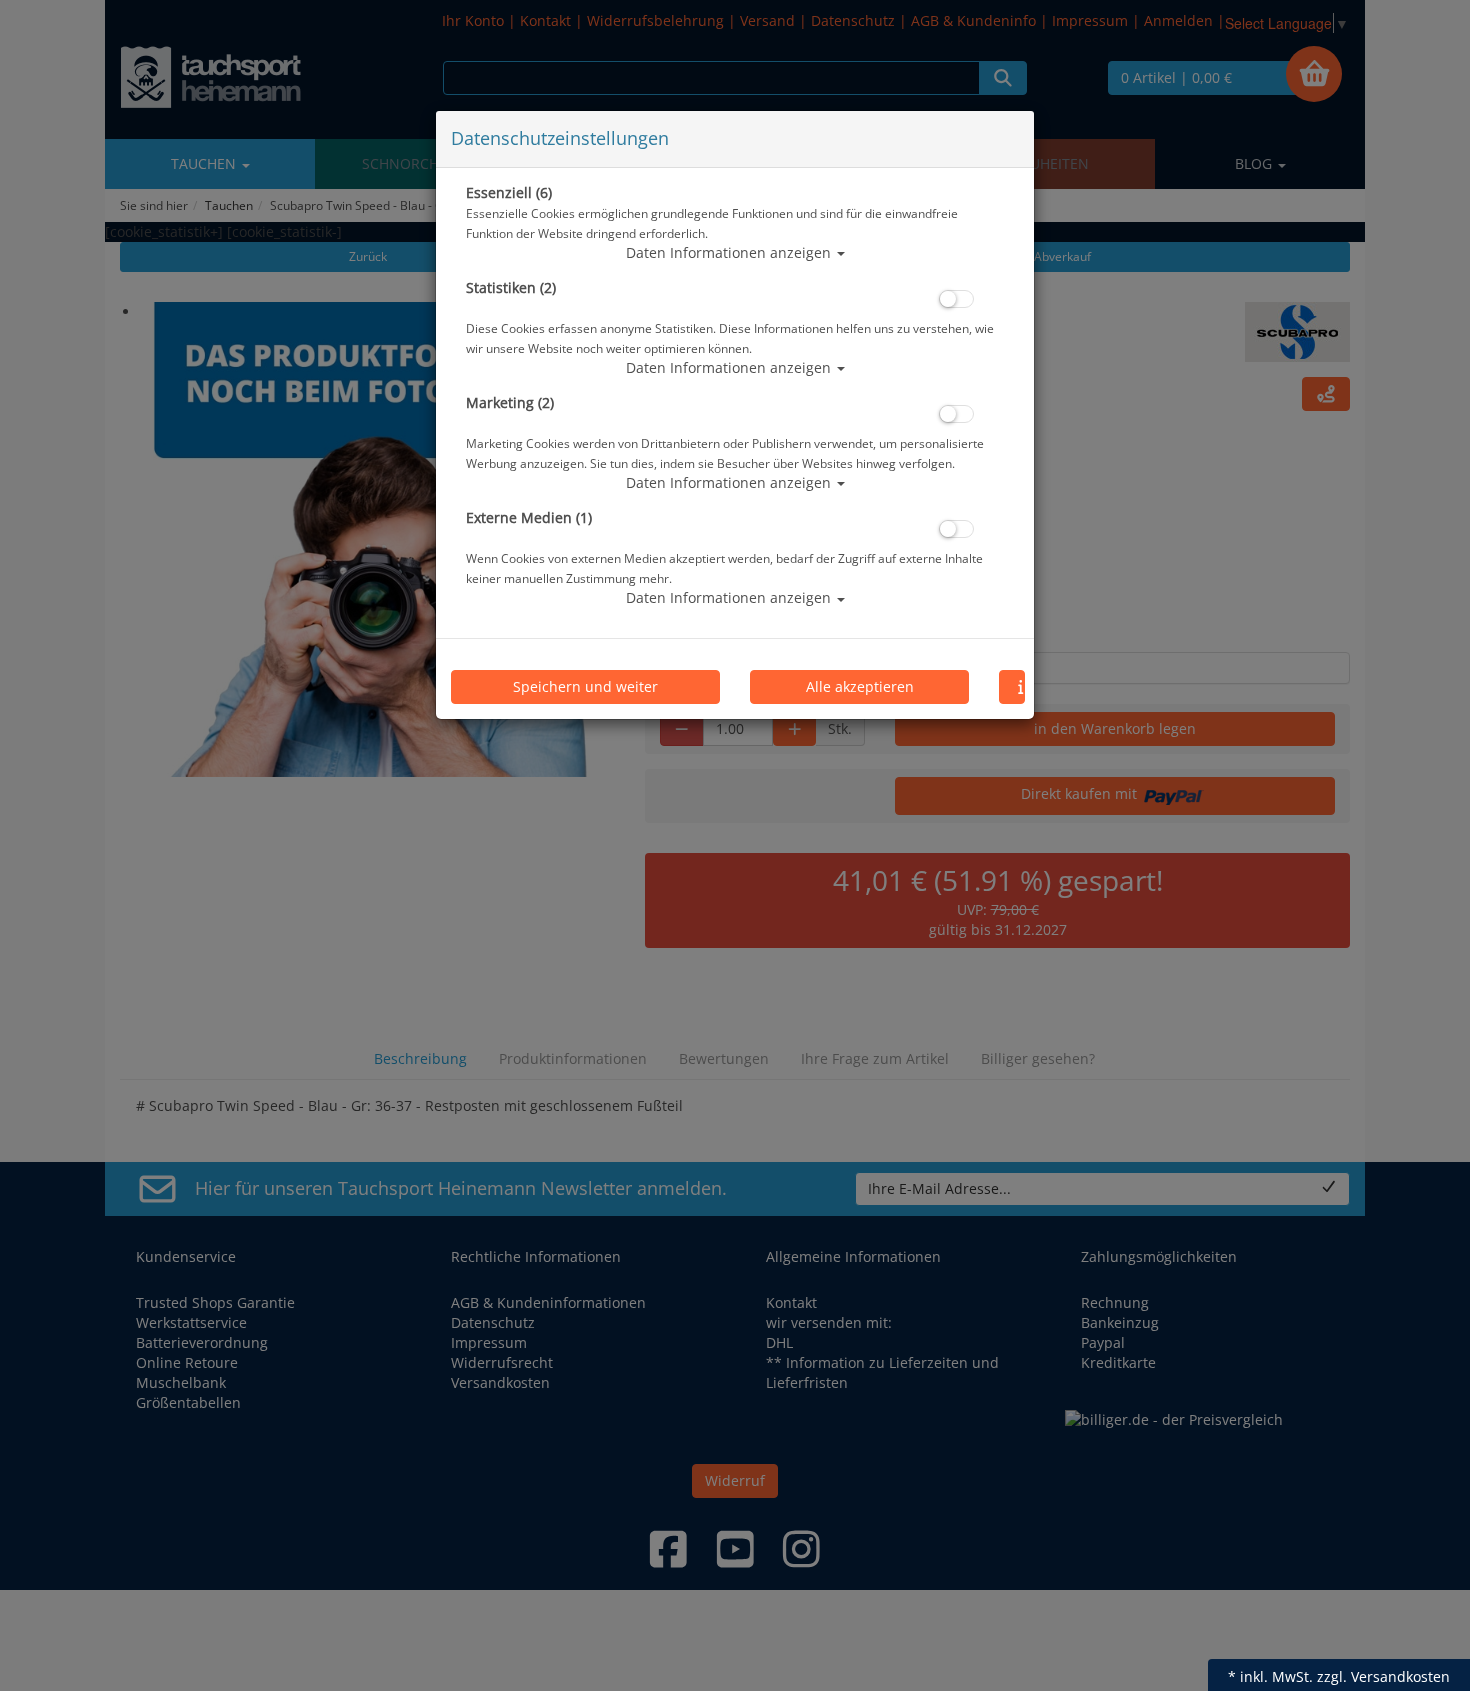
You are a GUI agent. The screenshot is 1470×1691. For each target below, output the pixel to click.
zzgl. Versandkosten (1383, 1676)
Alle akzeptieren (860, 686)
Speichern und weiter (585, 686)
